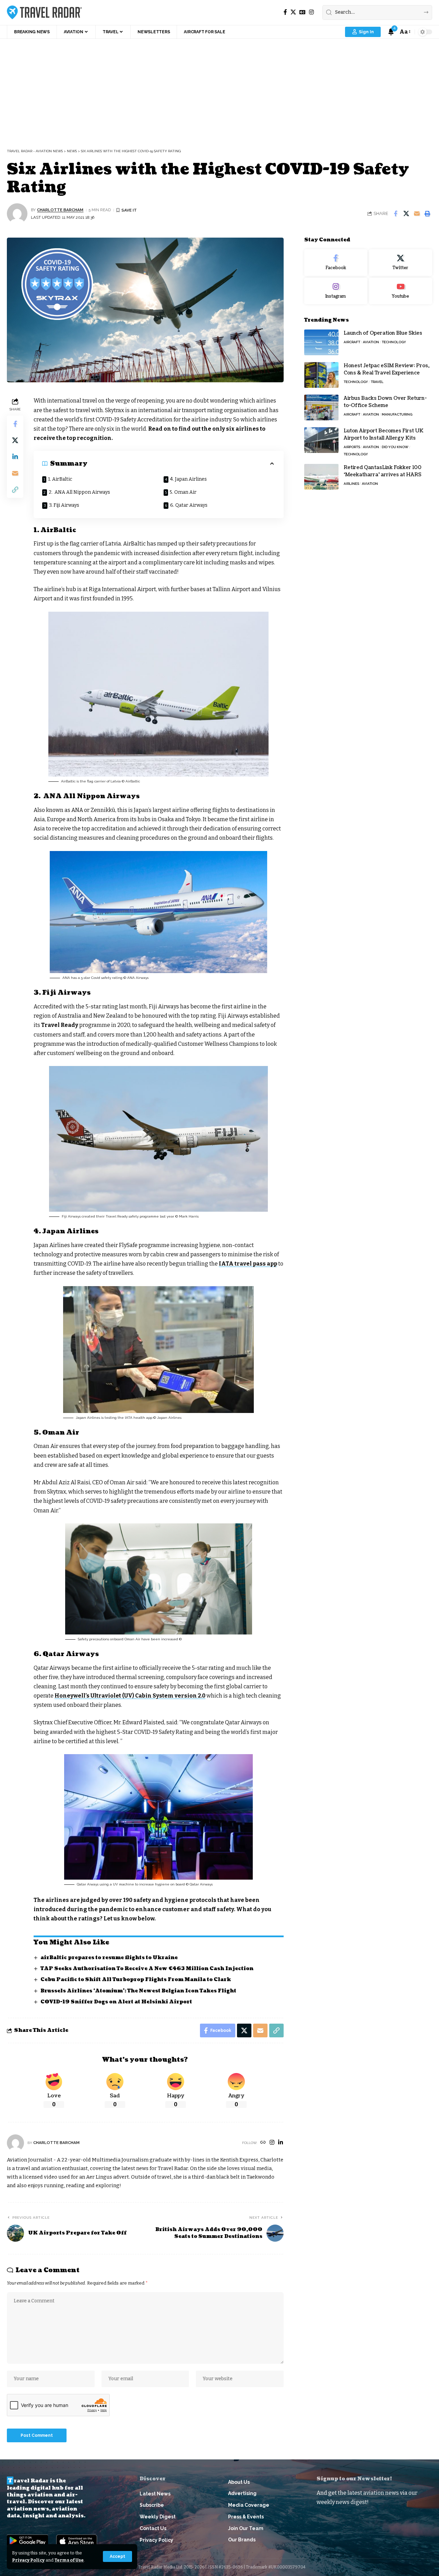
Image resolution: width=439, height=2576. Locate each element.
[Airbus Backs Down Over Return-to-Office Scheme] (321, 408)
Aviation (371, 342)
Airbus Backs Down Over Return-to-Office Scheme (385, 402)
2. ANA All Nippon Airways (79, 492)
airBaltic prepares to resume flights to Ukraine (109, 1958)
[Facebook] (285, 12)
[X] (293, 12)
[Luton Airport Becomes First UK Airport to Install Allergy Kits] (321, 440)
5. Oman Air (183, 492)
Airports (352, 447)
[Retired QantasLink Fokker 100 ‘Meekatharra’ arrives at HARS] (321, 477)
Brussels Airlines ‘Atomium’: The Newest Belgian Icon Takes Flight (138, 1991)
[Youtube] (401, 291)
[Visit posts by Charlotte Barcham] (17, 214)
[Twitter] (401, 263)
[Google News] (302, 12)
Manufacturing (397, 414)
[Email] (417, 214)
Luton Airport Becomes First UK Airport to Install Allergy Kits (384, 434)
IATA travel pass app (248, 1264)
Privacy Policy (28, 2560)
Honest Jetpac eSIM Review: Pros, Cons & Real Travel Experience (387, 369)
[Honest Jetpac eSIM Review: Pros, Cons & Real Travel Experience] (321, 375)
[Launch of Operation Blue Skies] (321, 342)
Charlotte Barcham (60, 210)
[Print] (427, 214)
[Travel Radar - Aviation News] (44, 12)
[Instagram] (311, 12)
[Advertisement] (219, 90)
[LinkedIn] (281, 2143)
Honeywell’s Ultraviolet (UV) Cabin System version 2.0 (130, 1696)
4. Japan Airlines (188, 479)
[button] (117, 2556)
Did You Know (395, 447)
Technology (394, 342)
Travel (377, 382)
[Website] (263, 2143)
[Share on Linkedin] (15, 457)
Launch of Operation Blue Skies (383, 333)
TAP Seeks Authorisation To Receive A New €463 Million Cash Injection (147, 1969)
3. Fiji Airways (64, 505)
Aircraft (352, 342)
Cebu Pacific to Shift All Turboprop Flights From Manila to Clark (136, 1980)
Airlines (351, 484)
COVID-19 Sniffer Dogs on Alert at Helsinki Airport (116, 2002)
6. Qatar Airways (189, 505)
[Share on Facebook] (395, 214)
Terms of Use (69, 2560)
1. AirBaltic (60, 479)
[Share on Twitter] (406, 214)
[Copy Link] (15, 490)
